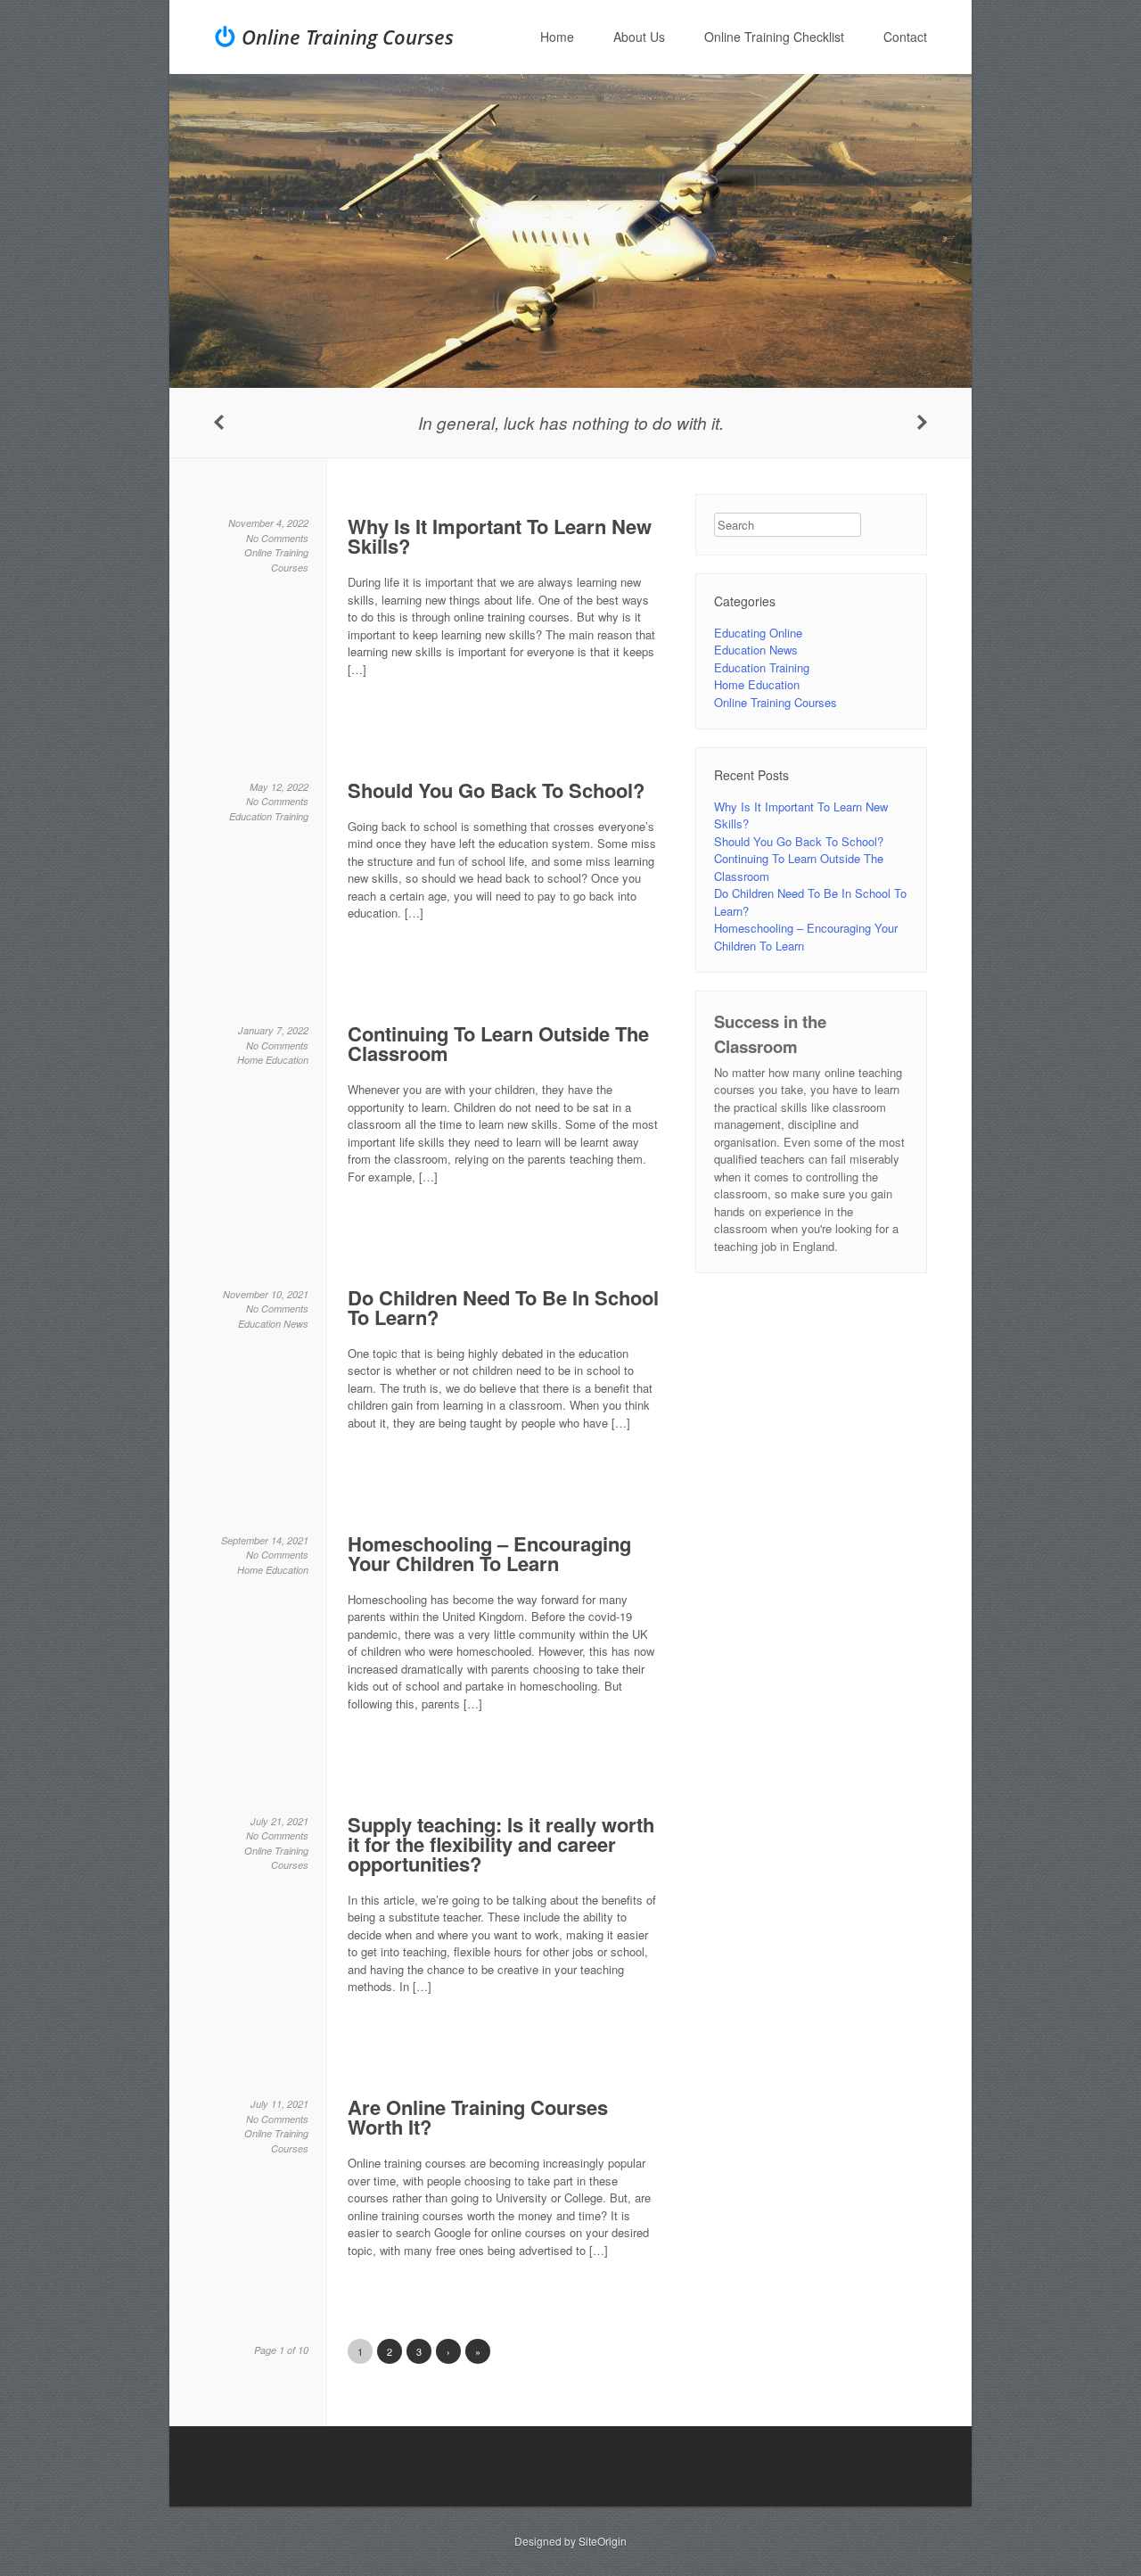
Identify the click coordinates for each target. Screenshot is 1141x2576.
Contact (905, 37)
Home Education (273, 1060)
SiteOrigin (603, 2541)
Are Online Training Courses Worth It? (478, 2117)
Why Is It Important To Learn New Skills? (500, 536)
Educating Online (758, 633)
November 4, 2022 (268, 523)
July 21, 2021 (279, 1821)
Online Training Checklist (774, 37)
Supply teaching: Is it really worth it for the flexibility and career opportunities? (501, 1844)
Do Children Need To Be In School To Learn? (503, 1307)
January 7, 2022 (273, 1030)
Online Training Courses (348, 37)
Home (557, 37)
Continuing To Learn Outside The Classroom (498, 1043)
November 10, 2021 (266, 1294)
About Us (639, 37)
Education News (273, 1324)
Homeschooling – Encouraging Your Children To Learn (489, 1553)
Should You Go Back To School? (496, 790)
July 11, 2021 (279, 2104)
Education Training (269, 816)
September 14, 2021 (265, 1540)
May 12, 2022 (279, 787)
